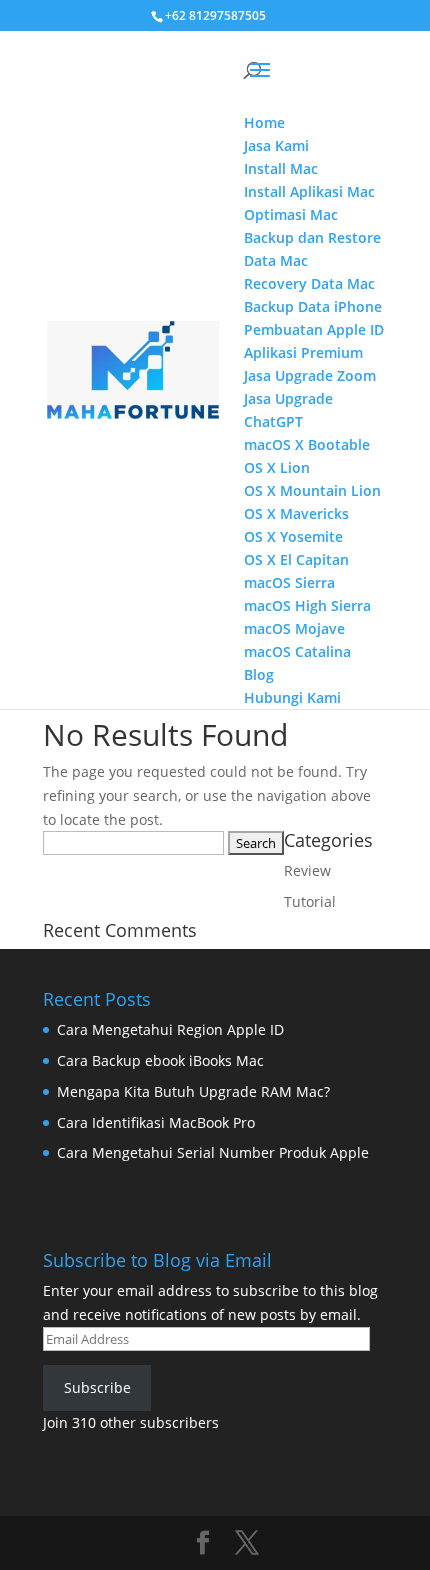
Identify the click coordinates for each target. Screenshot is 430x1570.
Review (307, 870)
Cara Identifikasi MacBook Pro (156, 1122)
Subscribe (97, 1387)
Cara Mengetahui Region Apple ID (170, 1029)
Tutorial (310, 901)
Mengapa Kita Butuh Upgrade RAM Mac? (193, 1091)
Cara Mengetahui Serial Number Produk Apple (213, 1152)
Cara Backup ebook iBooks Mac (160, 1060)
